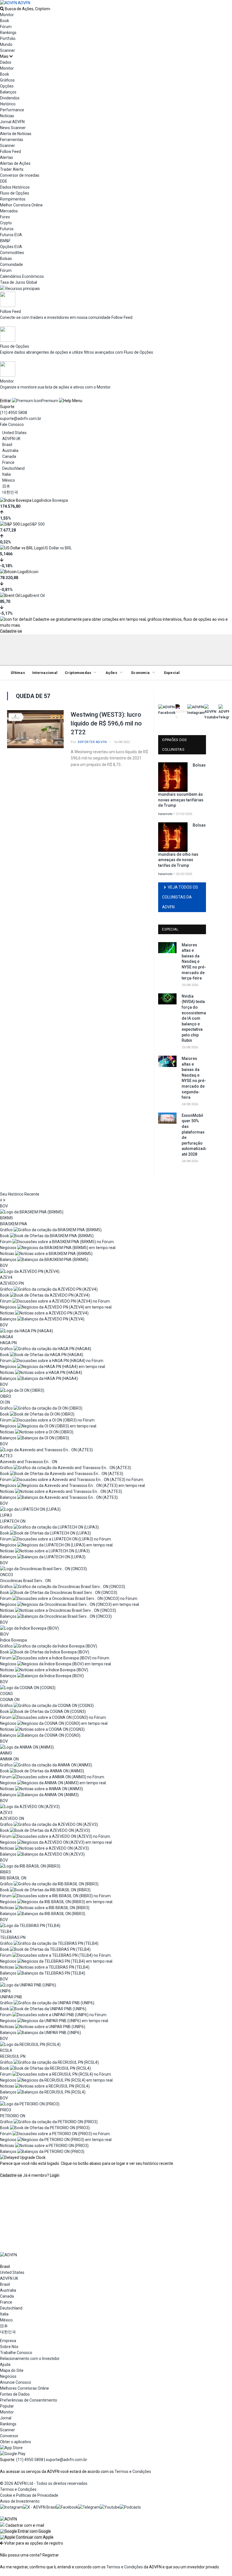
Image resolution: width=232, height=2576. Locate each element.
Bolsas (6, 259)
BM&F (5, 241)
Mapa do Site (12, 2370)
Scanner (7, 50)
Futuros (7, 229)
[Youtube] (110, 2507)
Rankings (8, 33)
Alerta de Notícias (16, 134)
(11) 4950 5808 (14, 413)
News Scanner (13, 128)
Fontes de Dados (15, 2394)
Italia (7, 474)
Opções (7, 86)
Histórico (8, 104)
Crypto (6, 223)
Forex (5, 217)
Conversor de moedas (20, 175)
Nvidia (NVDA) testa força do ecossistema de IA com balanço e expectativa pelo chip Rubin (194, 1018)
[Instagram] (11, 2507)
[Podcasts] (130, 2507)
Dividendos (10, 98)
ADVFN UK (11, 439)
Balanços (8, 92)
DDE (4, 181)
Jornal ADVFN (12, 122)
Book (5, 21)
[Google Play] (13, 2454)
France (8, 462)
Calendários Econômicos (22, 276)
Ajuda (5, 2364)
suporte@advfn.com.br (21, 419)
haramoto (165, 814)
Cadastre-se (11, 631)
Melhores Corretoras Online (24, 2388)
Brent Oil (37, 596)
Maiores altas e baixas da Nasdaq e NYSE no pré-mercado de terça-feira (194, 962)
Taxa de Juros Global (19, 282)
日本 (6, 486)
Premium (50, 401)
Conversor (9, 2436)
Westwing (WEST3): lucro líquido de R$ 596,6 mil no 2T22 (106, 723)
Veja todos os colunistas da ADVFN (180, 897)
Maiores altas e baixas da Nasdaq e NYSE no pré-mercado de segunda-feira (194, 1078)
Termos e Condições (133, 2472)
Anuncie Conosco (16, 2382)
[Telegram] (89, 2507)
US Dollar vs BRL (57, 548)
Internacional (45, 673)
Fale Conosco (12, 424)
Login (55, 2175)
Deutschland (13, 468)
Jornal (6, 2418)
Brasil (7, 445)
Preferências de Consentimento (29, 2400)
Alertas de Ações (15, 163)
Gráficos (7, 80)
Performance (12, 110)
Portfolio (8, 39)
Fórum (6, 27)
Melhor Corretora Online (21, 205)
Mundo (6, 44)
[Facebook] (67, 2507)
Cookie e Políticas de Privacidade (29, 2495)
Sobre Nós (9, 2347)
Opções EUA (11, 247)
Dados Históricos (15, 187)
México (9, 480)
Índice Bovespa (54, 500)
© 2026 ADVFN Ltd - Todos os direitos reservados (44, 2483)
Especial (172, 673)
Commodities (12, 253)
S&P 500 (37, 524)
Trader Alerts (12, 169)
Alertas (7, 157)
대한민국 (10, 492)
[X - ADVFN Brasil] (40, 2507)
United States (14, 433)
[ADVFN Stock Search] (2, 9)
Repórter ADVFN (92, 742)
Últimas (18, 673)
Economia (140, 673)
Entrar (6, 401)
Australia (10, 451)
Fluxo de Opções (15, 193)
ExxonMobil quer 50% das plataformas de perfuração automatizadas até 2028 (194, 1135)
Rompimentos (13, 199)
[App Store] (11, 2448)
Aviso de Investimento (20, 2501)
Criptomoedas (78, 673)
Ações (111, 673)
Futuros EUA (11, 235)
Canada (9, 456)
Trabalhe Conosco (16, 2353)
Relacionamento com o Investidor (30, 2359)
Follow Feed (10, 151)
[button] (25, 2531)
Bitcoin (32, 572)
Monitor (7, 15)
